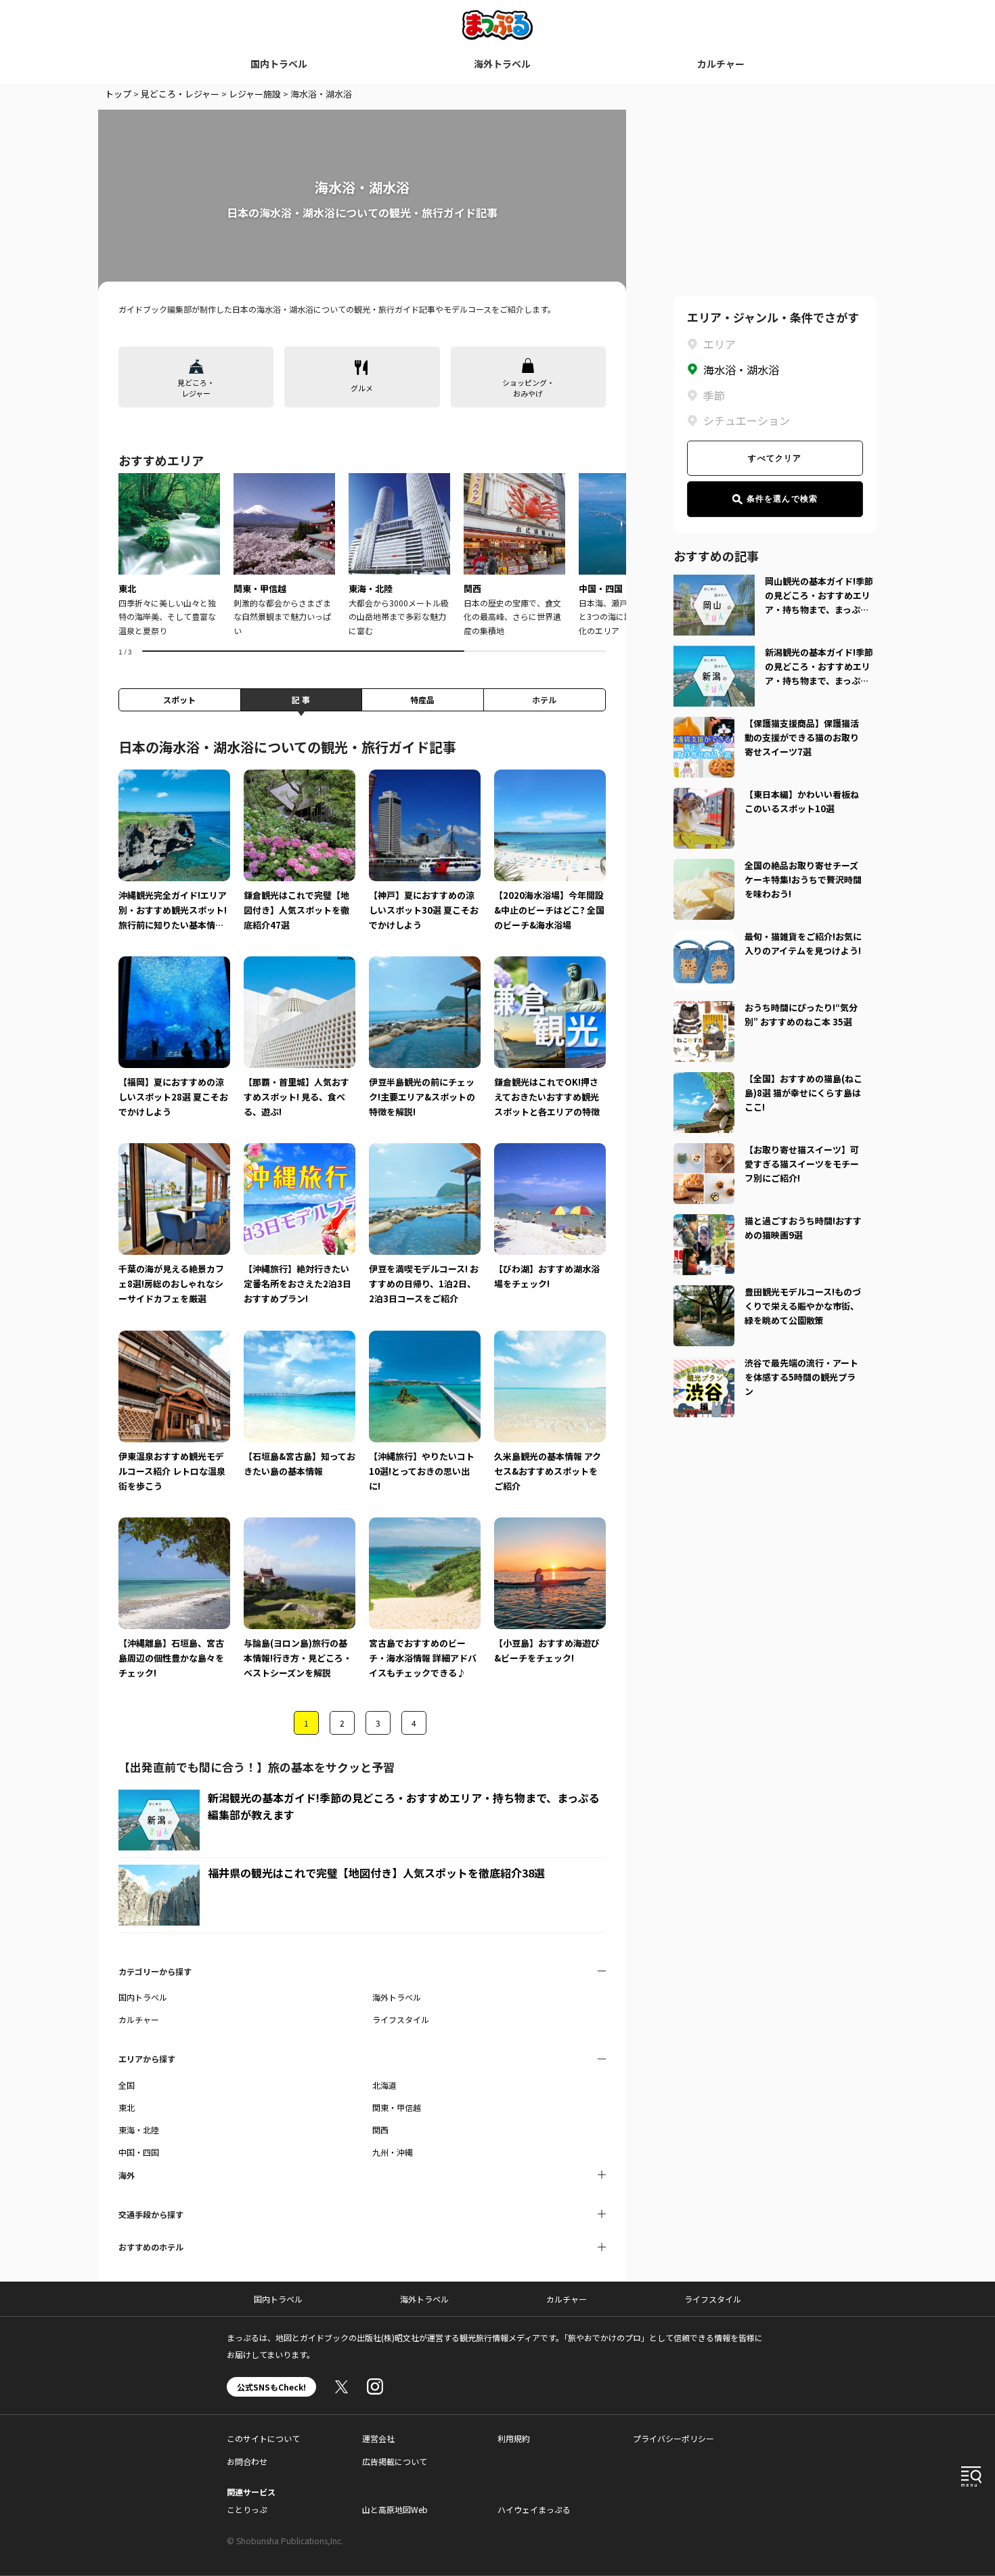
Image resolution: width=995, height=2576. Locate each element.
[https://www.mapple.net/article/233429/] (704, 1222)
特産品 (422, 699)
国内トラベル (279, 64)
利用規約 (514, 2438)
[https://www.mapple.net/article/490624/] (704, 1364)
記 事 (301, 699)
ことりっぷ (247, 2509)
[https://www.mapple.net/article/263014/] (704, 867)
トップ (118, 94)
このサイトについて (263, 2438)
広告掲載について (395, 2461)
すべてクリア (775, 458)
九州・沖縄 (393, 2152)
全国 (127, 2085)
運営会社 (378, 2438)
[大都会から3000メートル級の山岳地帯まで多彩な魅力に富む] (399, 555)
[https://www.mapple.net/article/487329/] (704, 1151)
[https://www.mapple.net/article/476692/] (704, 725)
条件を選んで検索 (782, 499)
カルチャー (721, 64)
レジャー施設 (255, 94)
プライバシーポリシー (673, 2438)
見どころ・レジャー (180, 94)
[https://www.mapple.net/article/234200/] (704, 1080)
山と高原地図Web (395, 2509)
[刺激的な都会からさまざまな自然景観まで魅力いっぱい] (284, 555)
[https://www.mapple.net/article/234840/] (704, 796)
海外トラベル (502, 64)
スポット (179, 699)
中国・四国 (139, 2152)
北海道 (384, 2085)
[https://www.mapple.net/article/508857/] (704, 1293)
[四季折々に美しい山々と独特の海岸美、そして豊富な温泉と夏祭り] (169, 555)
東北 (127, 2107)
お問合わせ (247, 2461)
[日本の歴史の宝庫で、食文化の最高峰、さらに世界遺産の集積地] (514, 555)
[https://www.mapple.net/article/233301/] (704, 1009)
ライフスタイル (401, 2019)
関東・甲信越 (397, 2107)
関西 (380, 2130)
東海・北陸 (139, 2130)
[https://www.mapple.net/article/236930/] (704, 938)
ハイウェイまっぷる (534, 2509)
